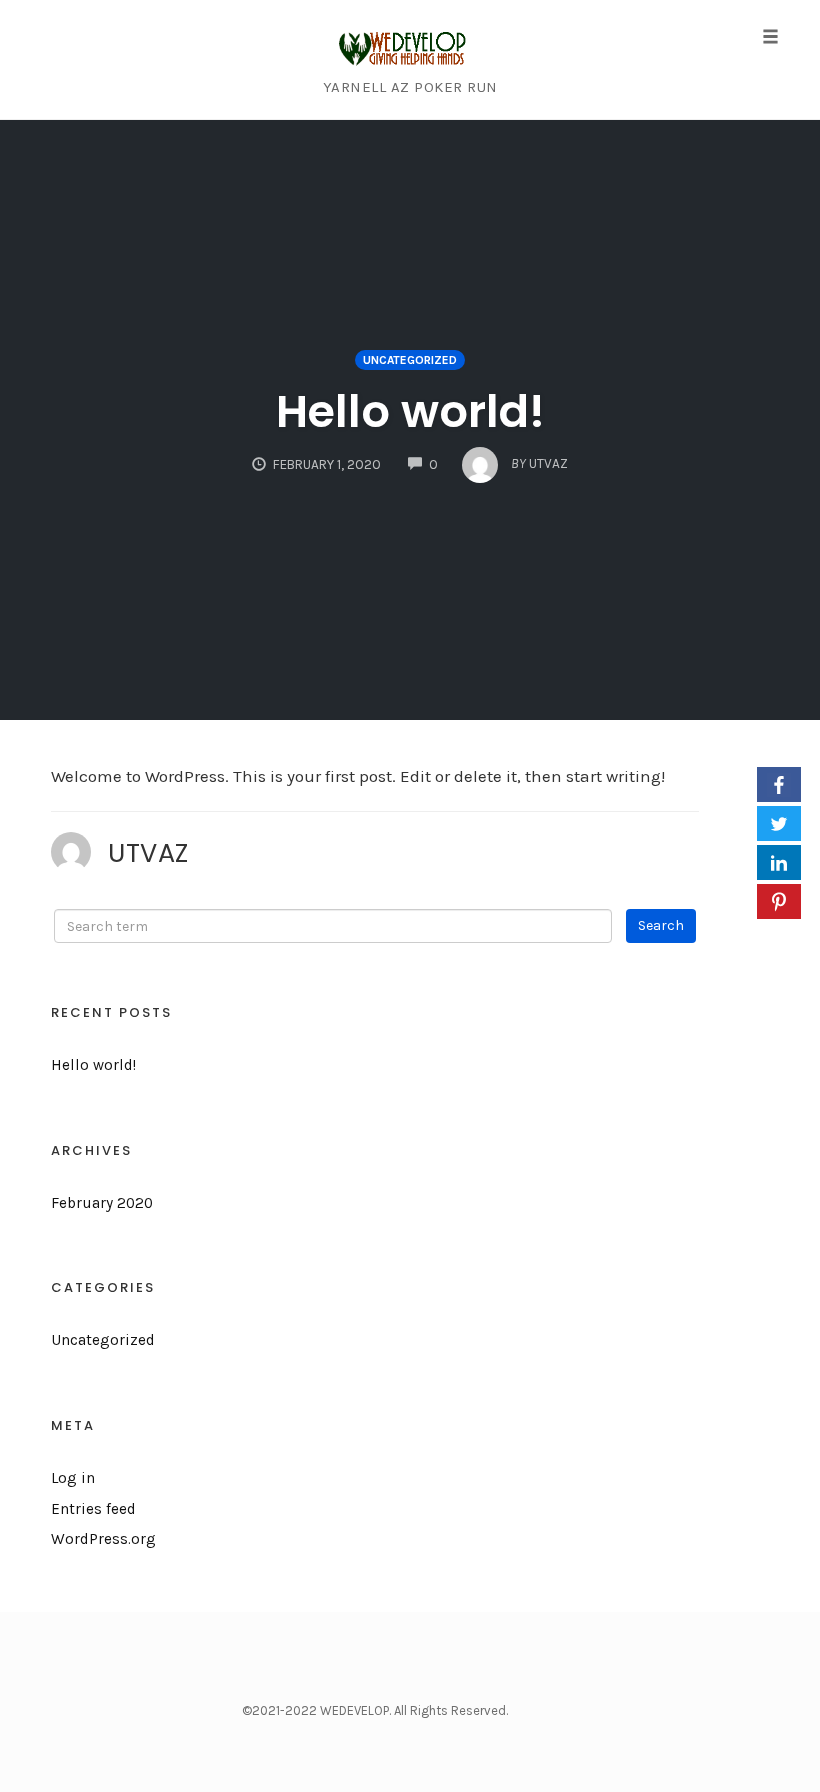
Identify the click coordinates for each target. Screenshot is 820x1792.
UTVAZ (148, 853)
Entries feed (93, 1509)
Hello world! (410, 411)
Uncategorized (410, 360)
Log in (73, 1478)
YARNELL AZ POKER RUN (410, 87)
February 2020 (102, 1203)
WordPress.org (103, 1539)
